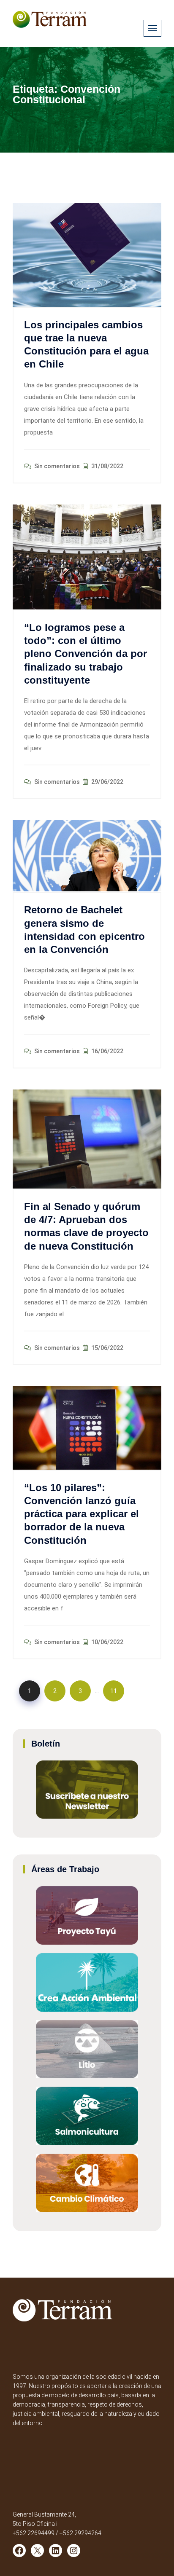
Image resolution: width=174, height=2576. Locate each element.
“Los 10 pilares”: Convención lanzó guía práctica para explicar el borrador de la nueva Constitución (82, 1514)
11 (114, 1691)
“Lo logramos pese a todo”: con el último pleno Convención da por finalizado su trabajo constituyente (86, 654)
